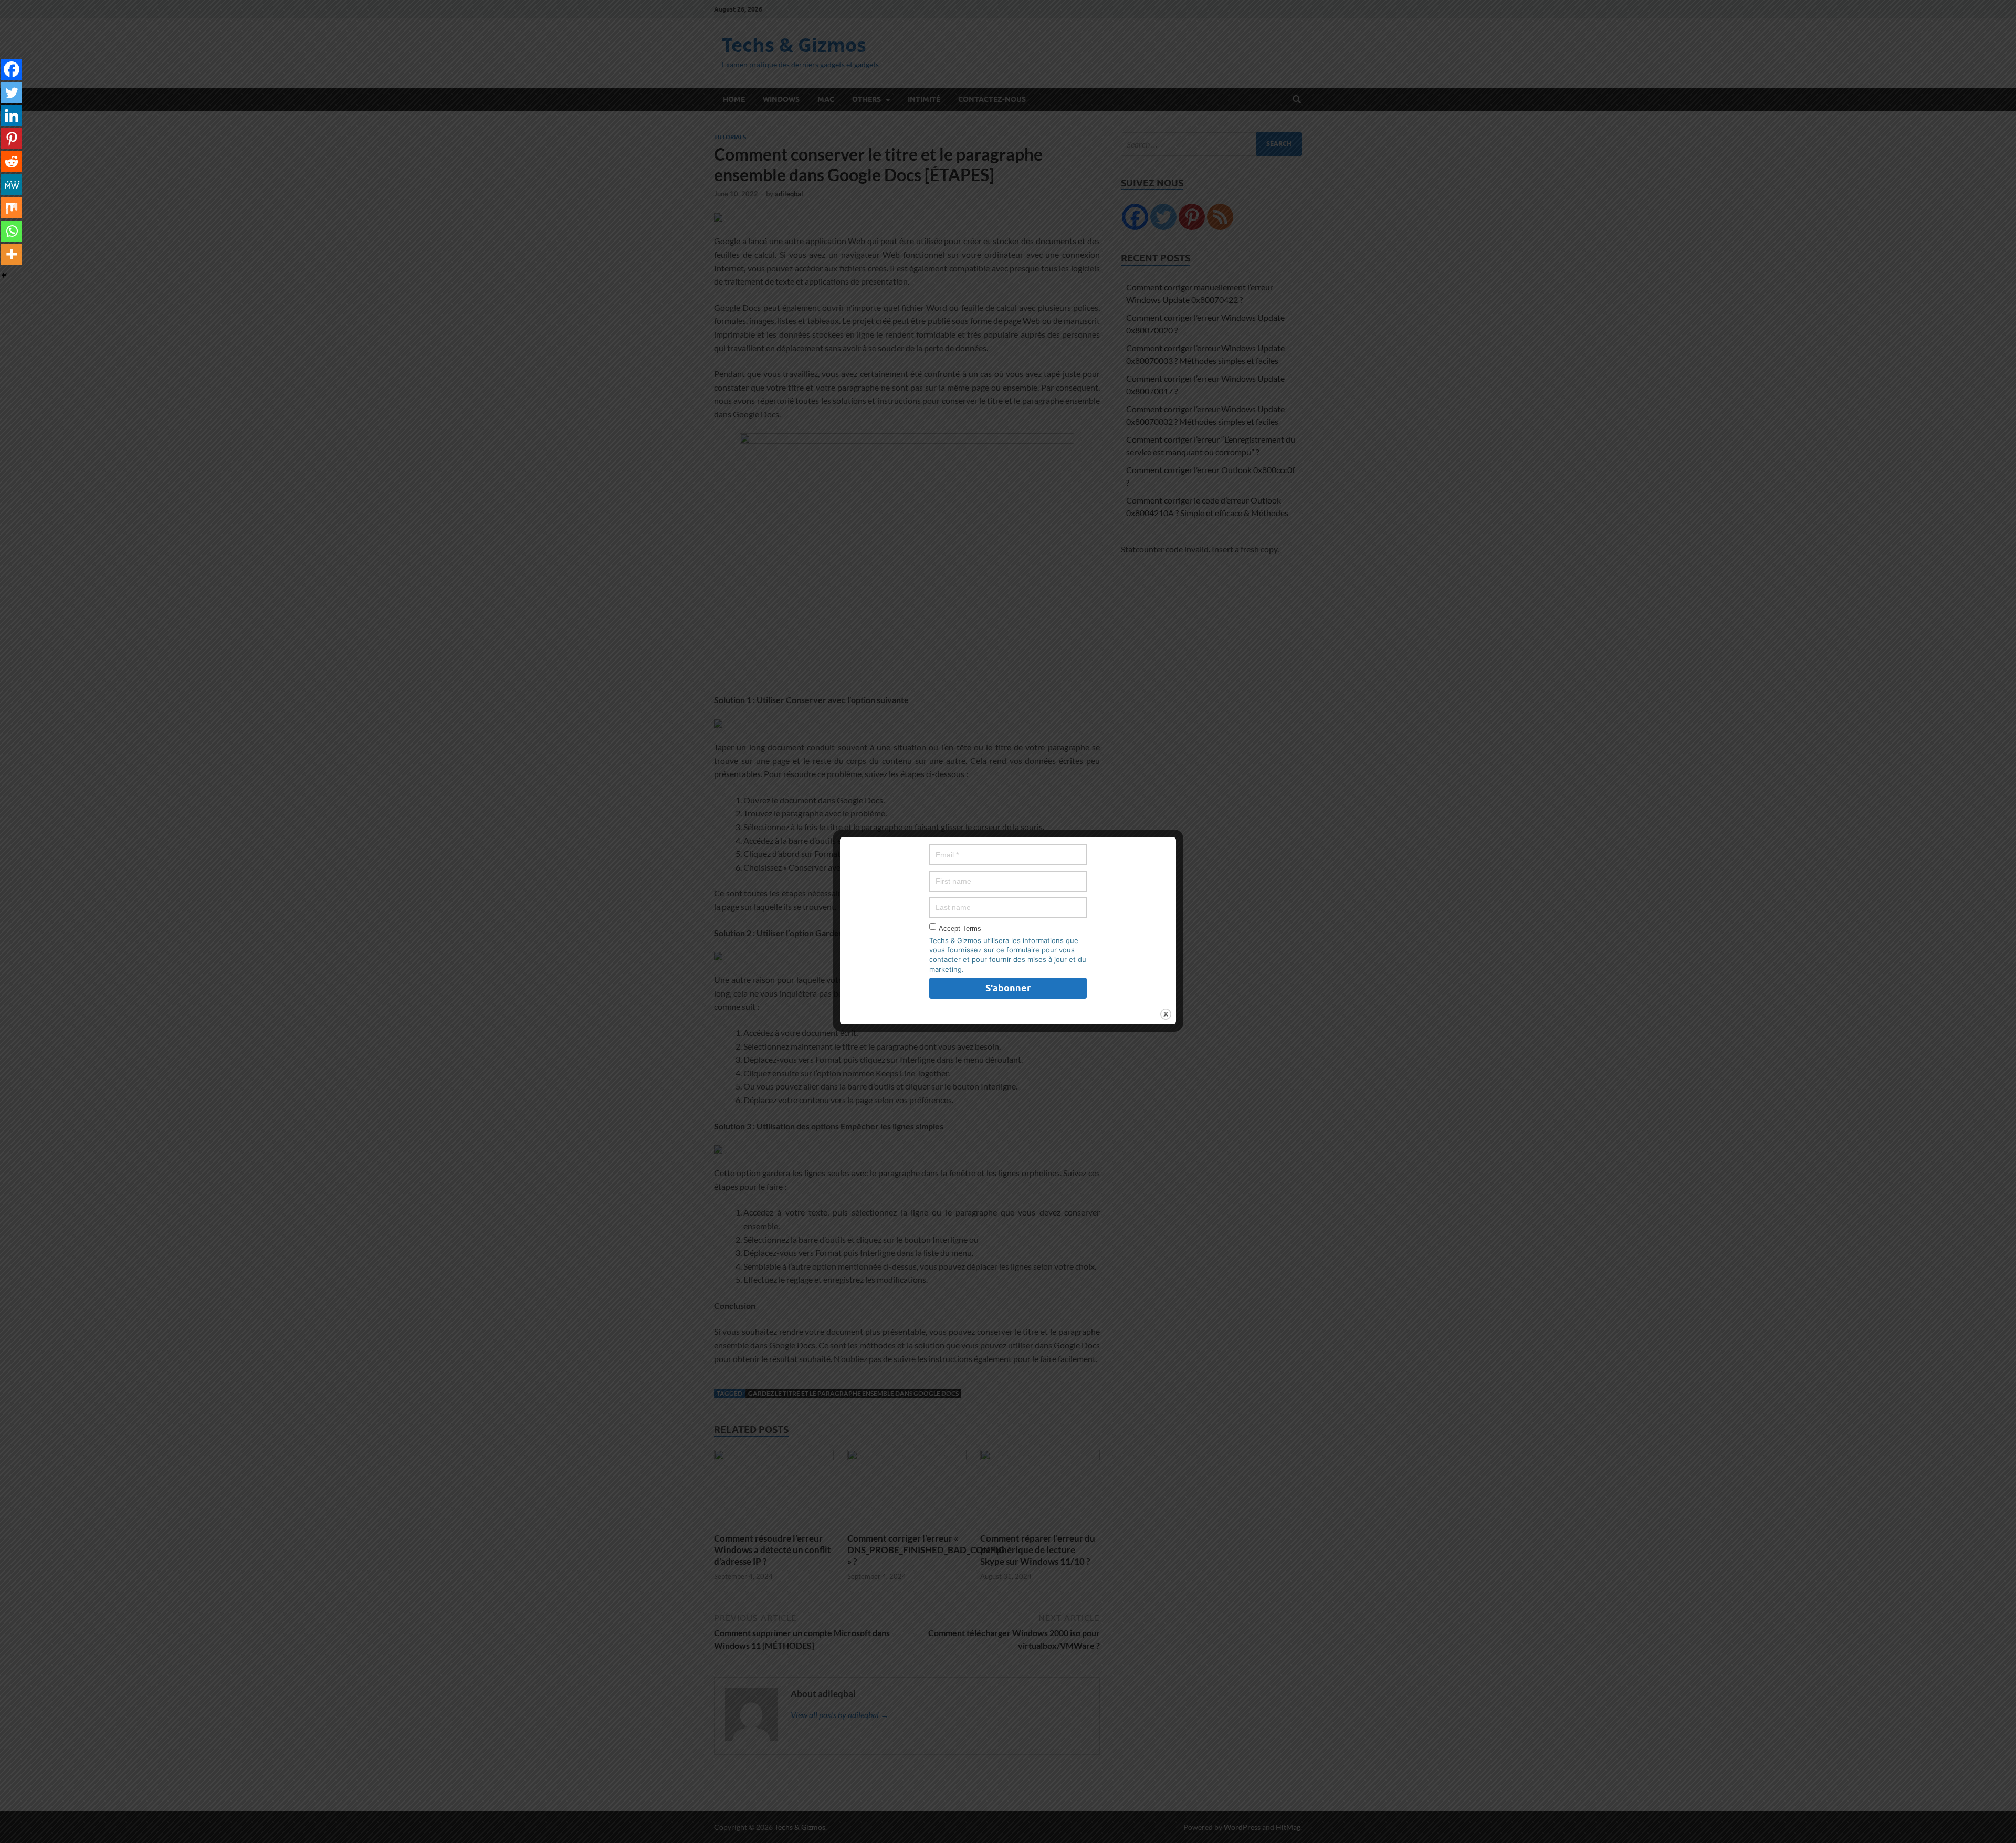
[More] (12, 254)
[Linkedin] (12, 116)
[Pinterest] (12, 139)
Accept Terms (960, 929)
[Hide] (4, 275)
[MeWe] (12, 185)
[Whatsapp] (12, 231)
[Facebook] (12, 69)
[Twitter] (12, 92)
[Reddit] (12, 162)
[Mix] (12, 208)
